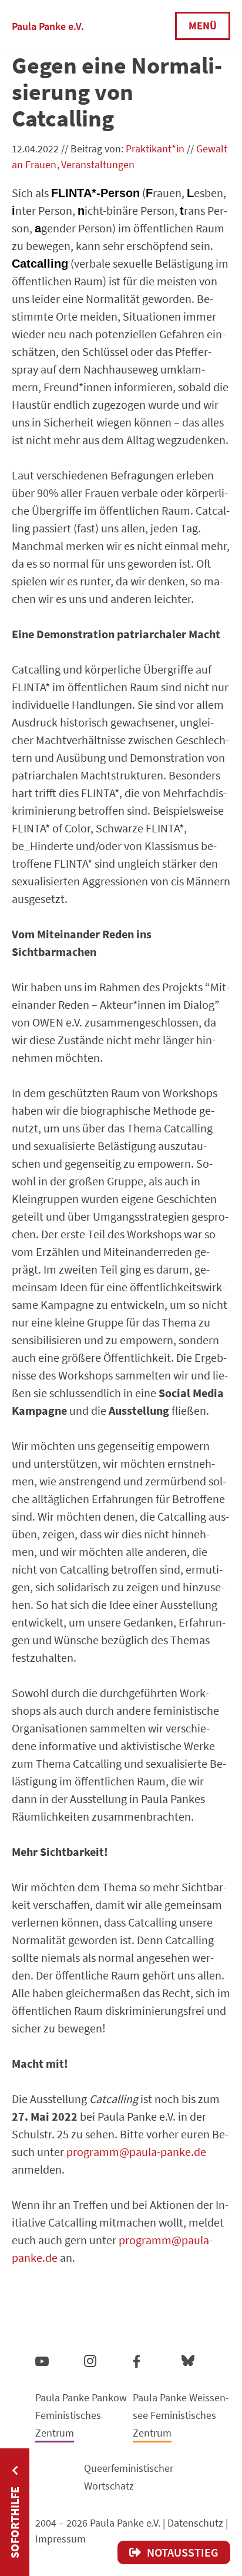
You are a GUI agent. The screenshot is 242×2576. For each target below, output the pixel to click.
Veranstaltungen (98, 164)
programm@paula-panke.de (136, 2152)
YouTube (42, 2361)
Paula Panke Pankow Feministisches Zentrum (81, 2415)
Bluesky (188, 2360)
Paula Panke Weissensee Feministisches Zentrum (181, 2415)
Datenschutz (195, 2523)
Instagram (90, 2359)
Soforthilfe (14, 2522)
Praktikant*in (155, 149)
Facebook (137, 2359)
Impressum (60, 2539)
